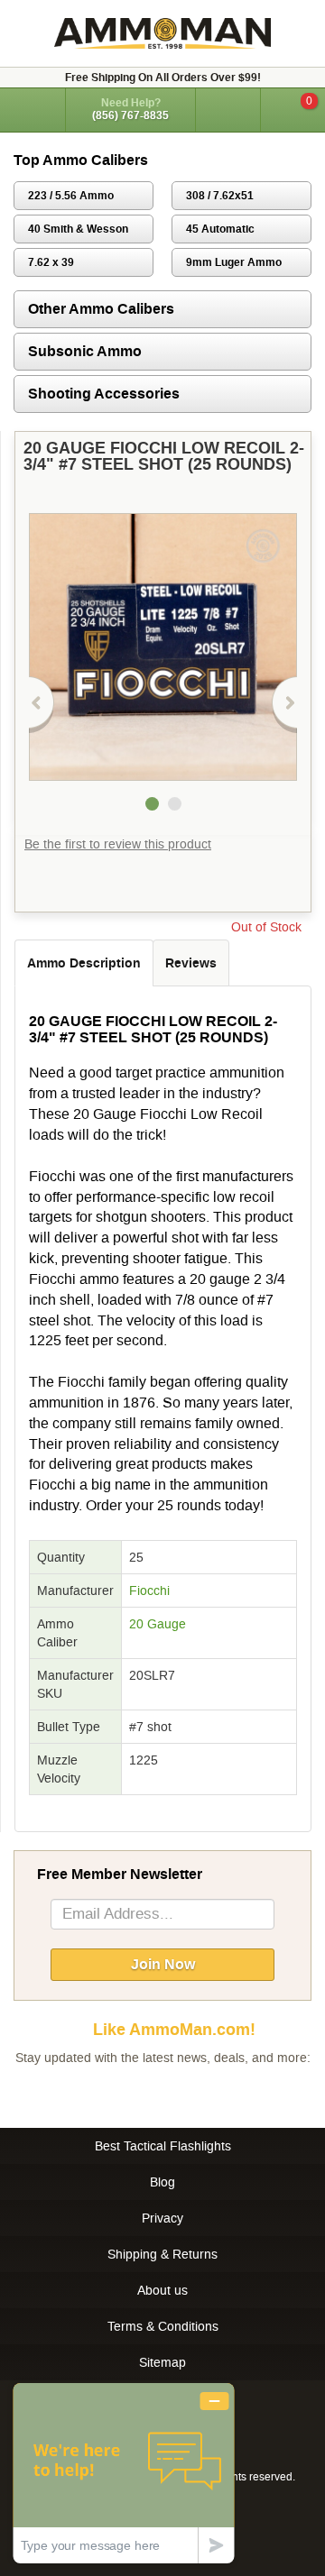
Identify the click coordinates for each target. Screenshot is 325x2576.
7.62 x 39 (51, 262)
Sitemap (162, 2362)
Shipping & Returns (162, 2254)
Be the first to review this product (118, 844)
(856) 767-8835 (130, 115)
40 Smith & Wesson (78, 229)
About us (162, 2290)
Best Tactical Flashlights (163, 2146)
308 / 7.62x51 (220, 196)
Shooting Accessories (104, 394)
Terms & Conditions (163, 2326)
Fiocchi (149, 1591)
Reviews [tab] (191, 963)
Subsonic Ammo (85, 351)
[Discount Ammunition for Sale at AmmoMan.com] (162, 33)
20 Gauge (158, 1624)
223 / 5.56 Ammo (71, 196)
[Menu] (32, 109)
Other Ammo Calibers (101, 309)
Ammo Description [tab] (84, 963)
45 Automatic (220, 229)
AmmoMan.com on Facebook (158, 2094)
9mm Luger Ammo (234, 262)
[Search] (228, 110)
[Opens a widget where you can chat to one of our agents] (124, 2473)
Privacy (162, 2218)
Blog (162, 2182)
